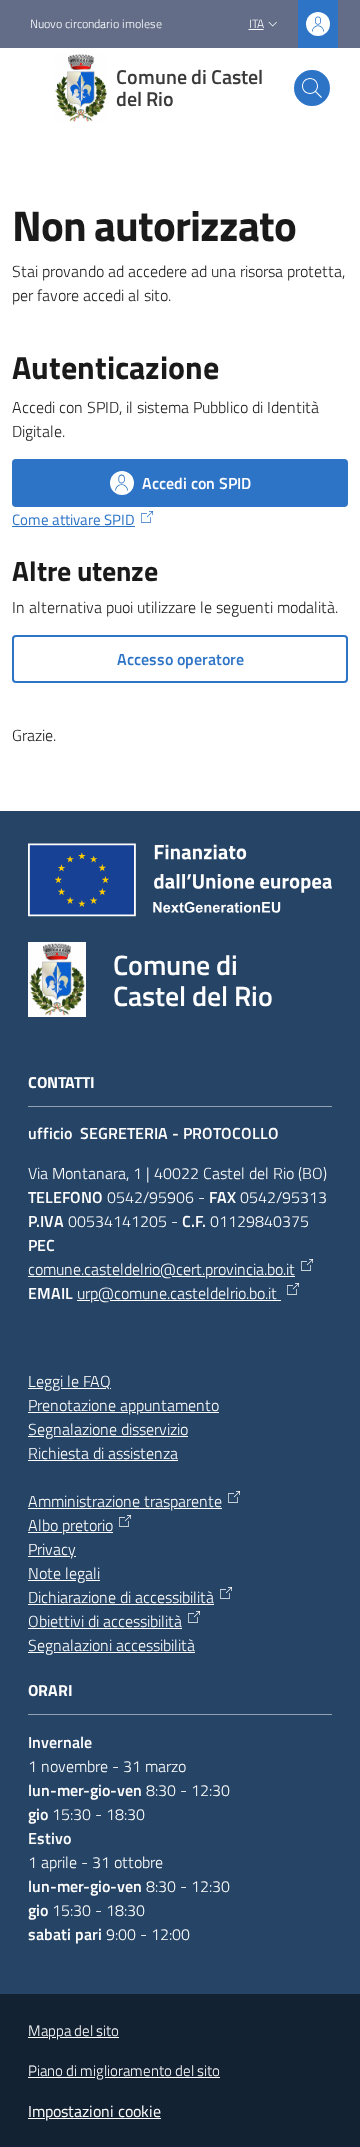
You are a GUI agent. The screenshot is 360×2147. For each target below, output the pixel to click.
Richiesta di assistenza (103, 1453)
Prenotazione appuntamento (123, 1405)
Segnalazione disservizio (108, 1429)
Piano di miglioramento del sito (124, 2070)
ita (256, 23)
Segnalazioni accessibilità (111, 1645)
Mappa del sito (73, 2030)
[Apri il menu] (28, 88)
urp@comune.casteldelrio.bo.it (179, 1293)
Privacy (52, 1549)
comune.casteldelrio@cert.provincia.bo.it (161, 1269)
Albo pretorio (70, 1525)
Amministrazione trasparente (125, 1501)
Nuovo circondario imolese (96, 24)
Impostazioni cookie (94, 2111)
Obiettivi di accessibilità (105, 1621)
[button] (312, 88)
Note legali (64, 1573)
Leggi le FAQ (69, 1381)
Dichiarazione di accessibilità (121, 1597)
